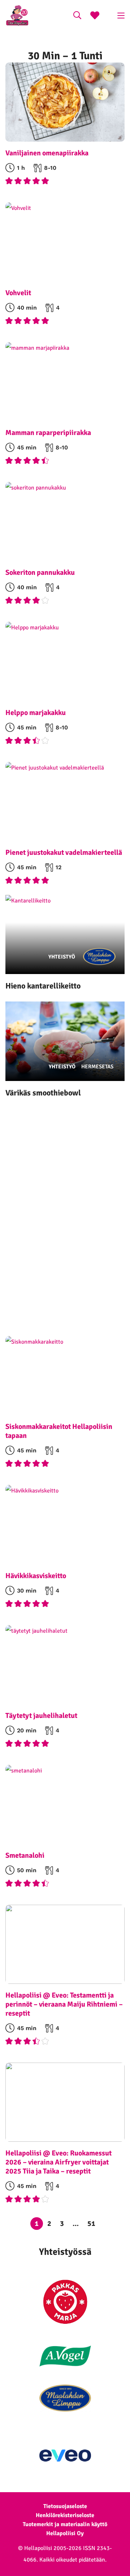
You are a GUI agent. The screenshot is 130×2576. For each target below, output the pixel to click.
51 (91, 2224)
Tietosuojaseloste (65, 2506)
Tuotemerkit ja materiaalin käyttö (65, 2524)
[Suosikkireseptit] (95, 16)
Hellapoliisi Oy (65, 2533)
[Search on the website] (77, 16)
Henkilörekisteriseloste (65, 2515)
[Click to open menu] (121, 16)
